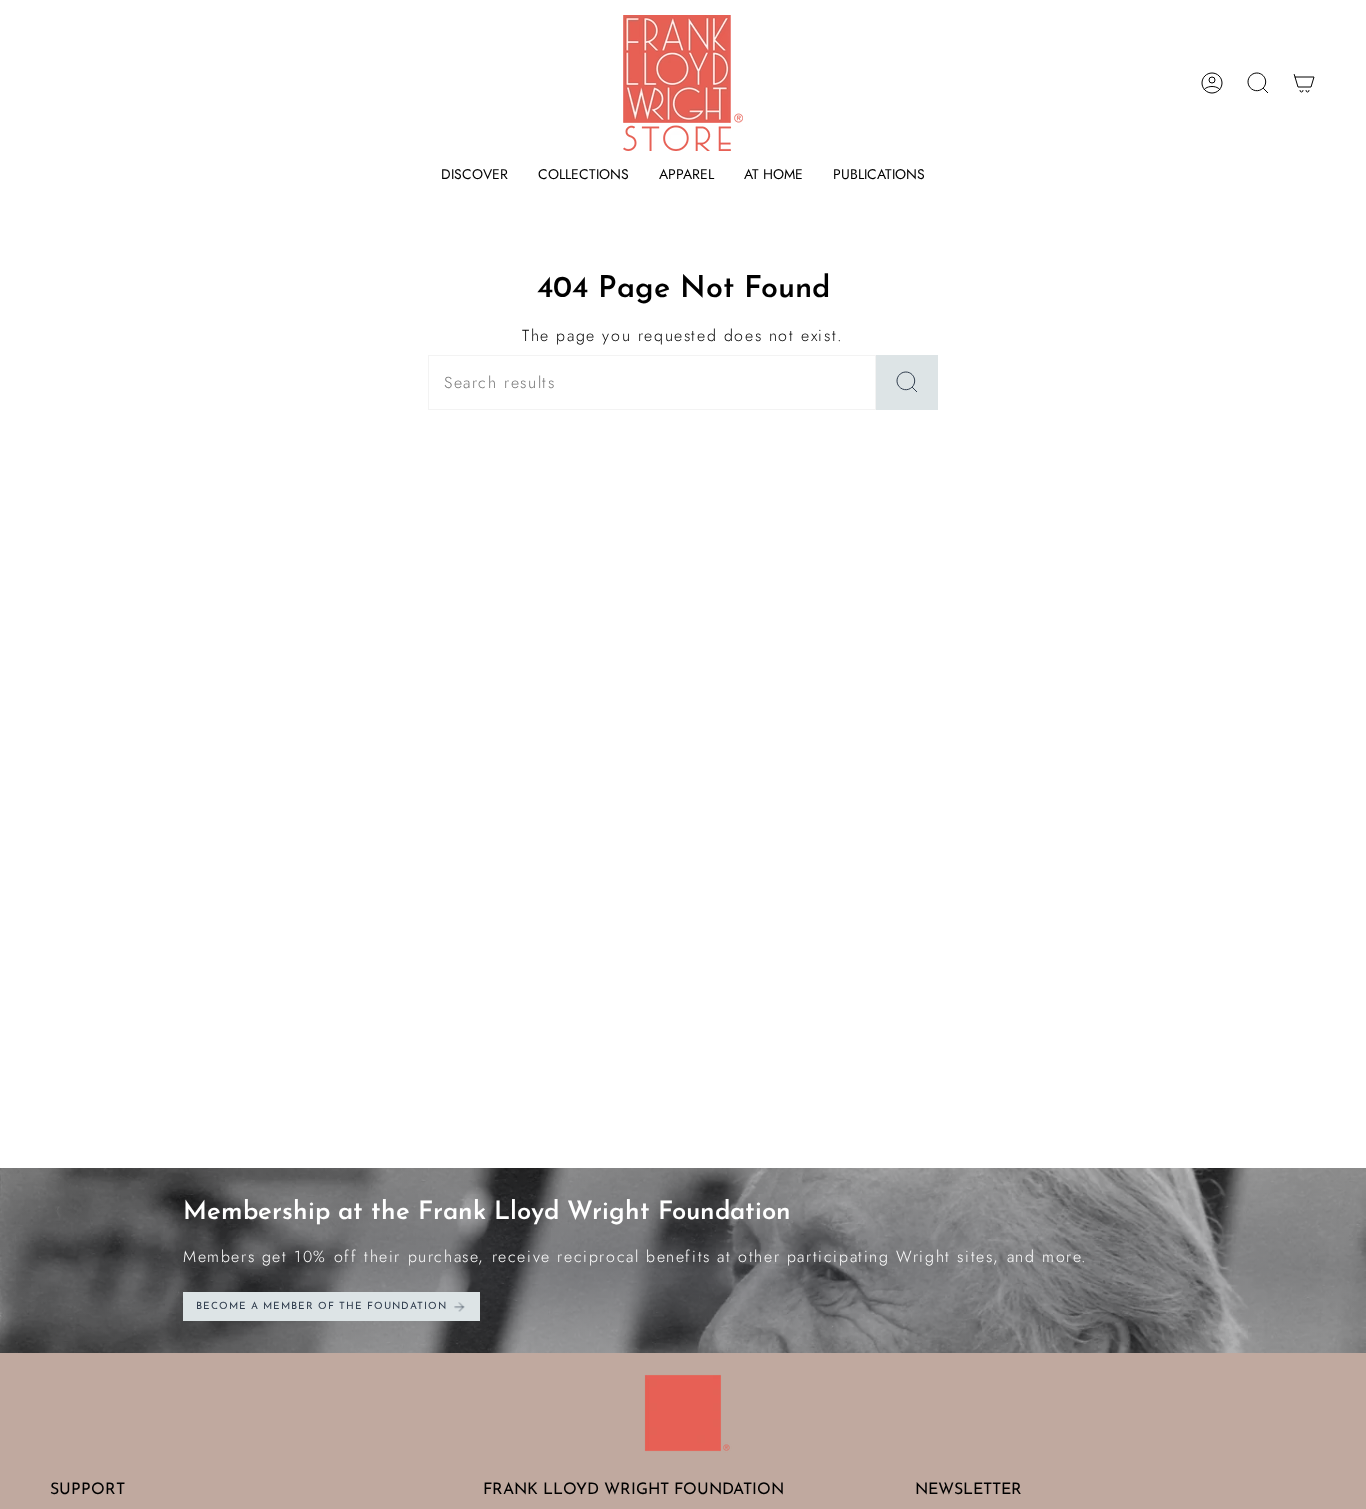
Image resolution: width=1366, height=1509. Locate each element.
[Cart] (1304, 83)
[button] (474, 174)
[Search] (907, 382)
